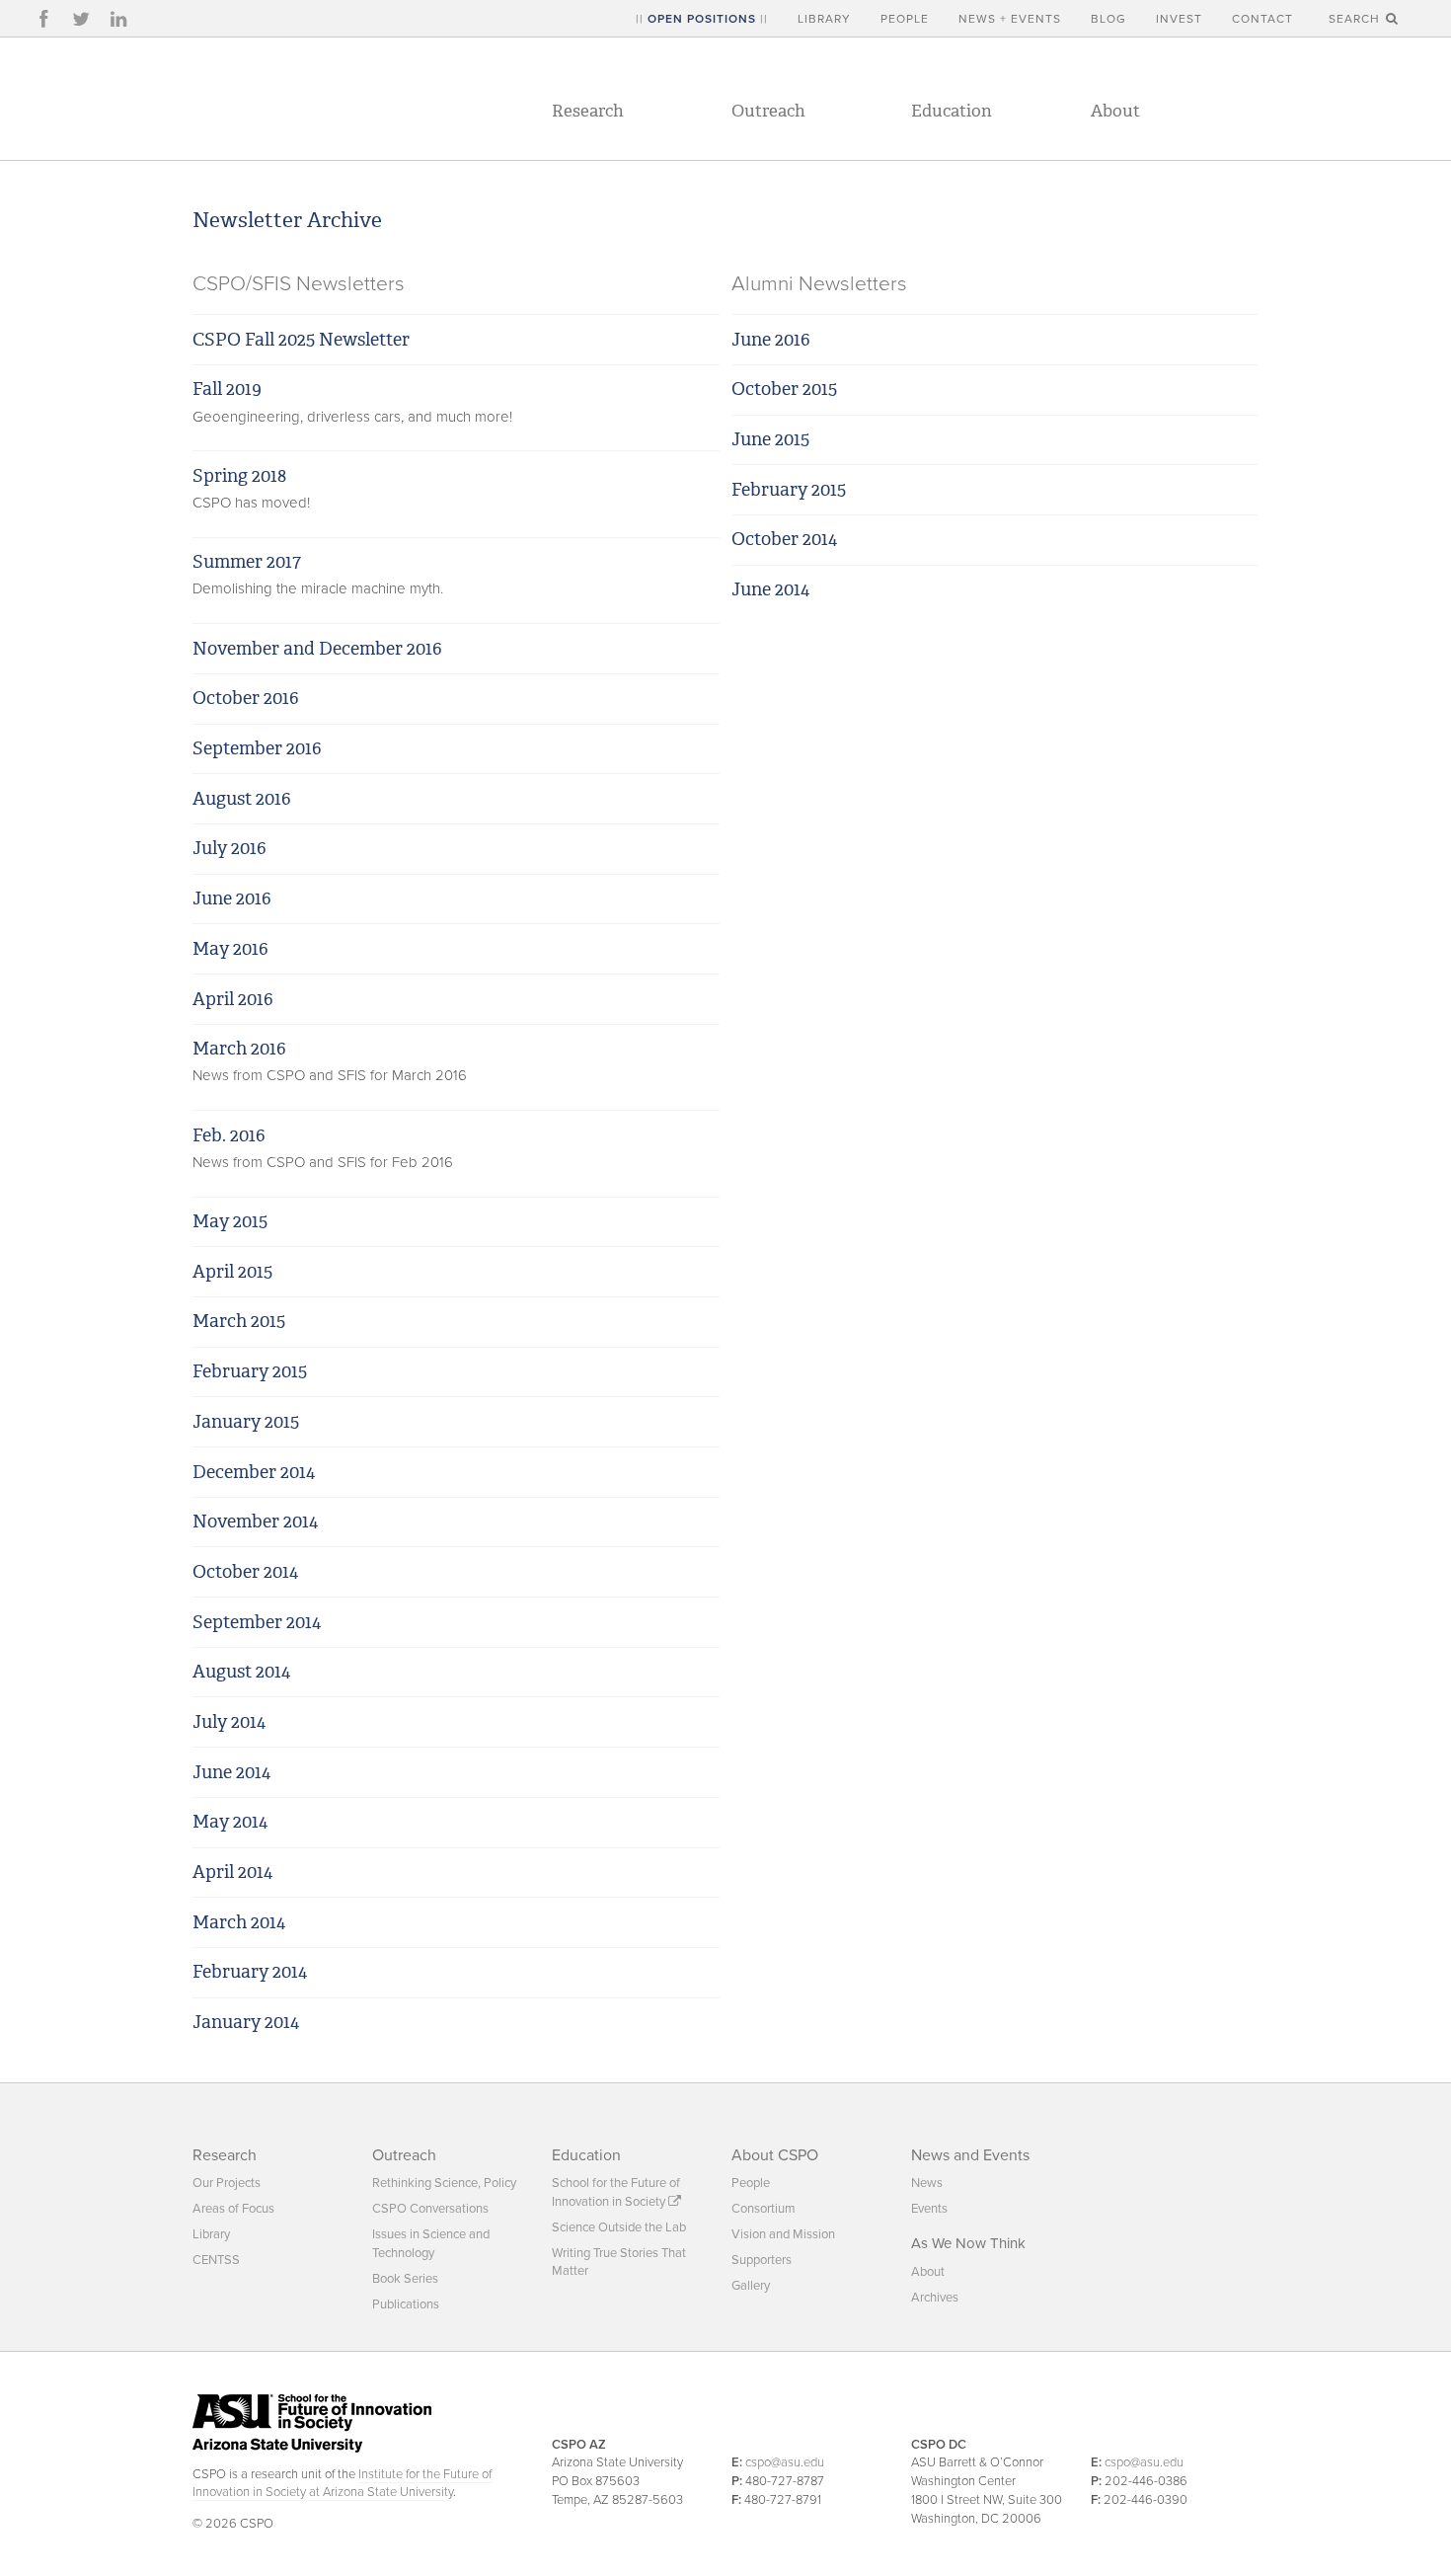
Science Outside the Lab (619, 2227)
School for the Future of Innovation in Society (616, 2192)
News (927, 2183)
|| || (702, 19)
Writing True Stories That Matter (619, 2262)
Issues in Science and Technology (431, 2243)
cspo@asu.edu (785, 2462)
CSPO (326, 98)
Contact (1262, 19)
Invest (1179, 19)
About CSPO (775, 2155)
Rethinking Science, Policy (444, 2183)
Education (952, 111)
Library (824, 19)
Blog (1108, 19)
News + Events (1010, 19)
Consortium (764, 2209)
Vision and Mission (783, 2234)
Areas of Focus (233, 2209)
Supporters (762, 2260)
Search (1356, 19)
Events (929, 2209)
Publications (406, 2304)
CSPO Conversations (430, 2209)
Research (588, 111)
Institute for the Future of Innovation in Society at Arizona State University (342, 2484)
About (1115, 111)
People (905, 19)
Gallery (751, 2286)
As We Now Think (968, 2243)
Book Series (405, 2279)
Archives (935, 2298)
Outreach (768, 111)
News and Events (970, 2155)
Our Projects (227, 2183)
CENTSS (216, 2260)
